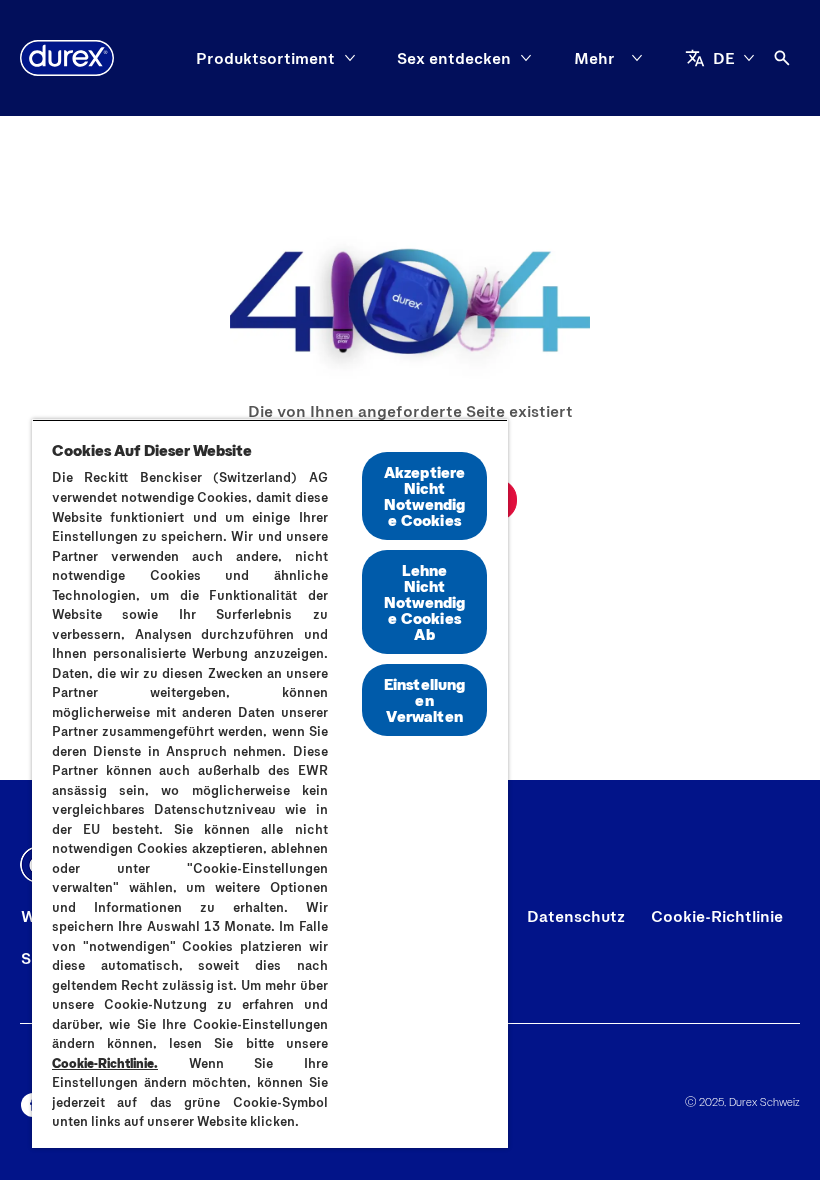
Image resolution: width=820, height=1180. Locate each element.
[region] (270, 783)
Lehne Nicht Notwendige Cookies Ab (424, 601)
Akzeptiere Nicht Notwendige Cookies (425, 495)
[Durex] (67, 58)
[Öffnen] (782, 58)
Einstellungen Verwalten (425, 699)
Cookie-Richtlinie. (105, 1063)
